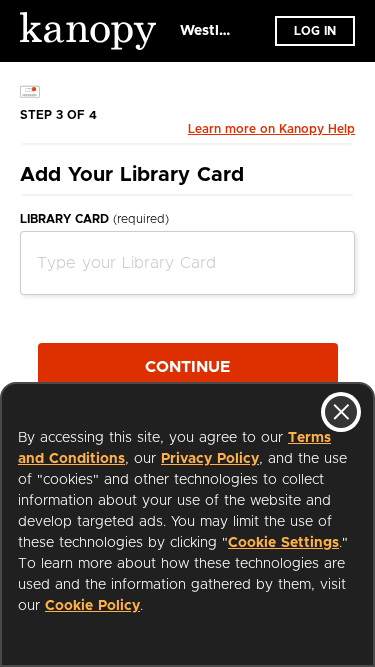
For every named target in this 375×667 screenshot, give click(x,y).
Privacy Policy (210, 459)
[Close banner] (341, 412)
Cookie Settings (283, 543)
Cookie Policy (92, 606)
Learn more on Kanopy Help (271, 129)
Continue (187, 367)
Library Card (94, 219)
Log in (315, 31)
